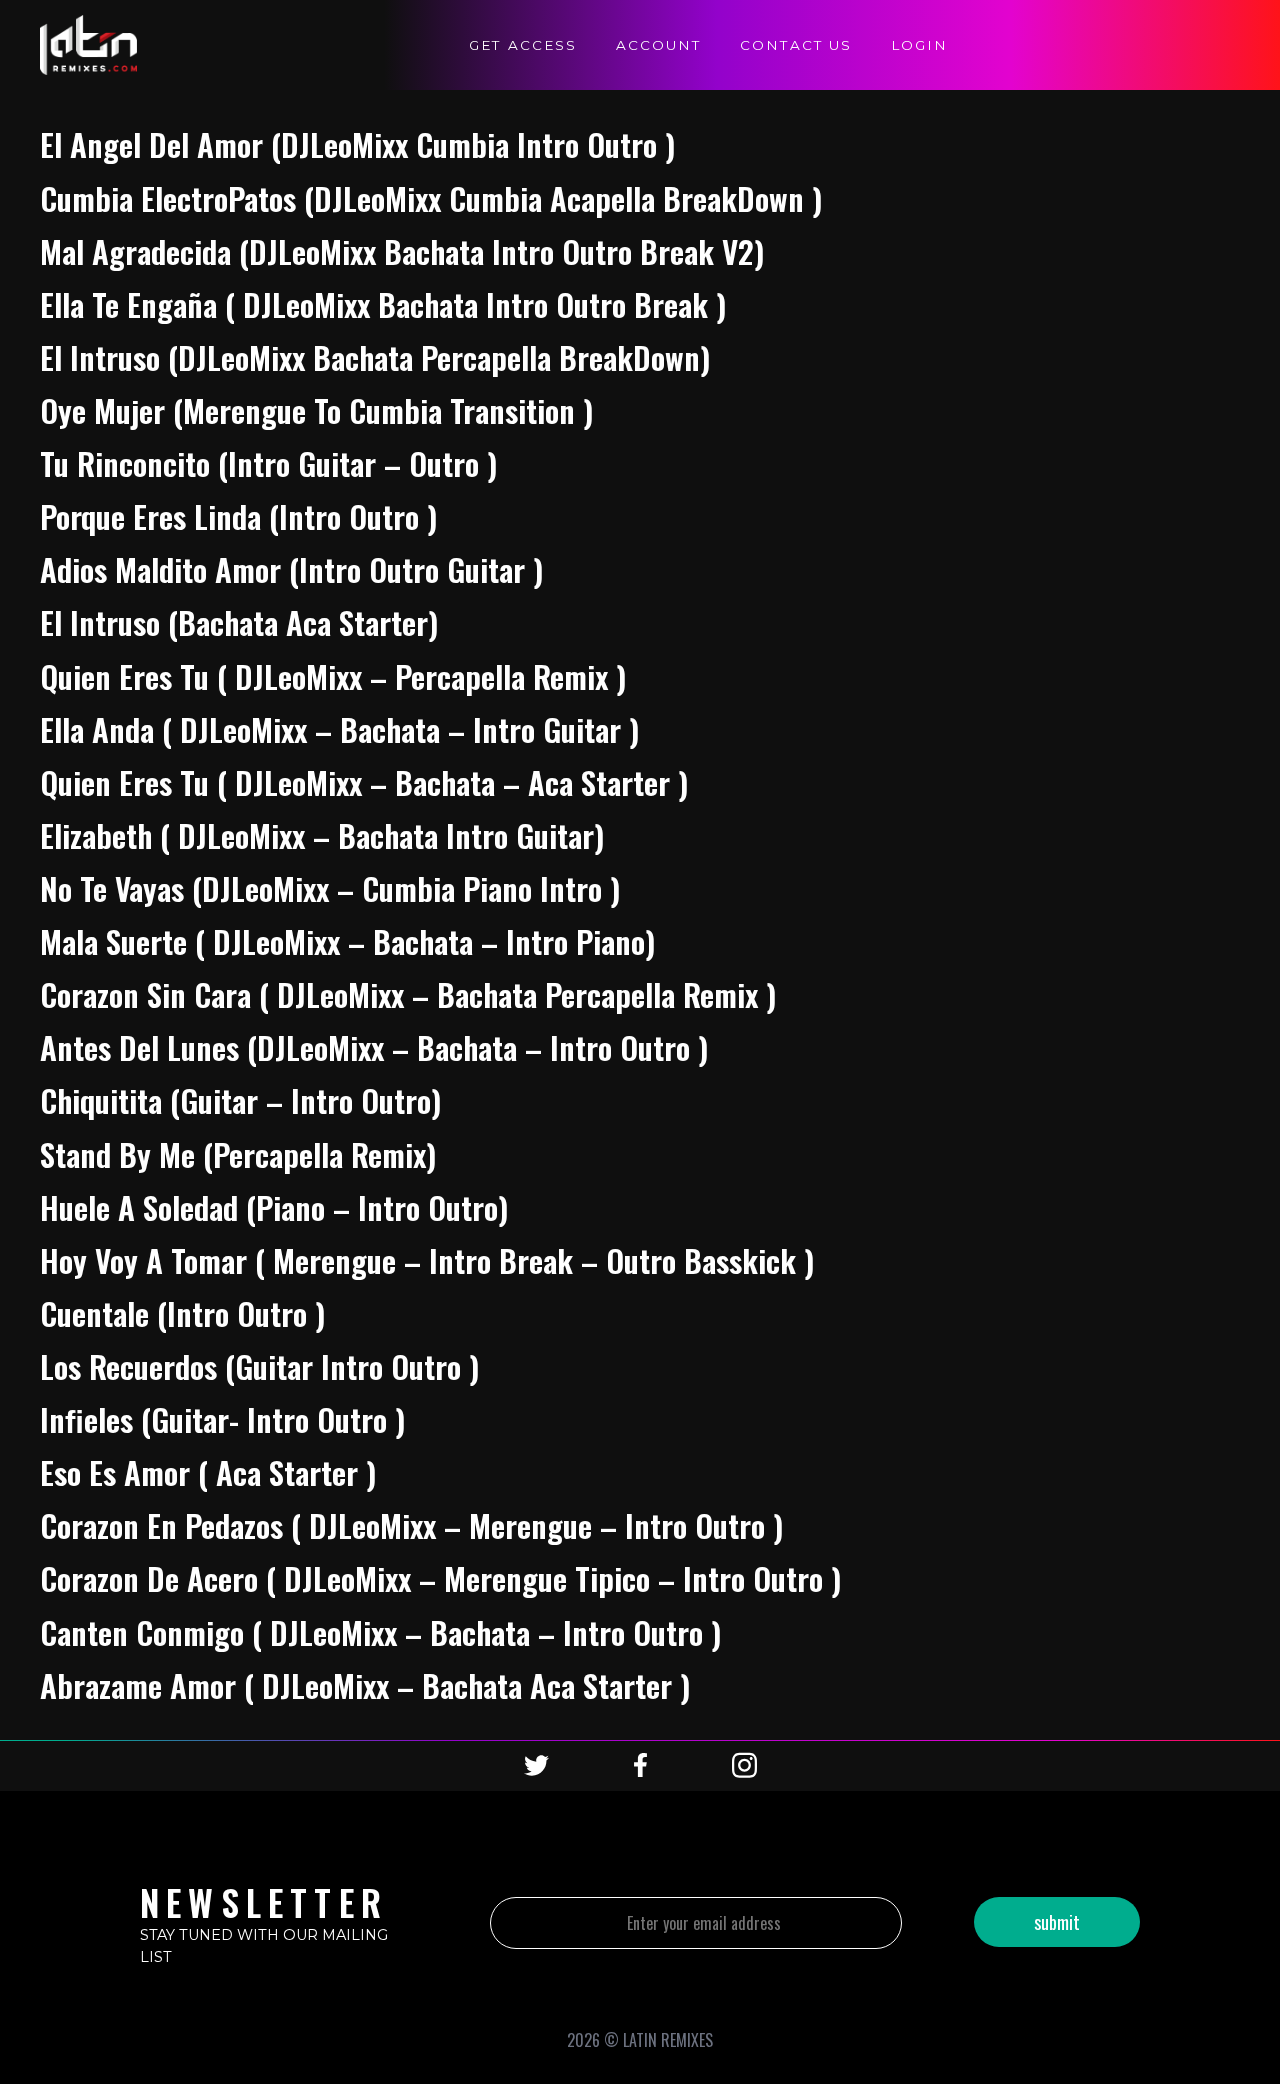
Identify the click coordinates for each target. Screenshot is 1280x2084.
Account (658, 45)
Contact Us (796, 45)
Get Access (523, 45)
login (919, 45)
